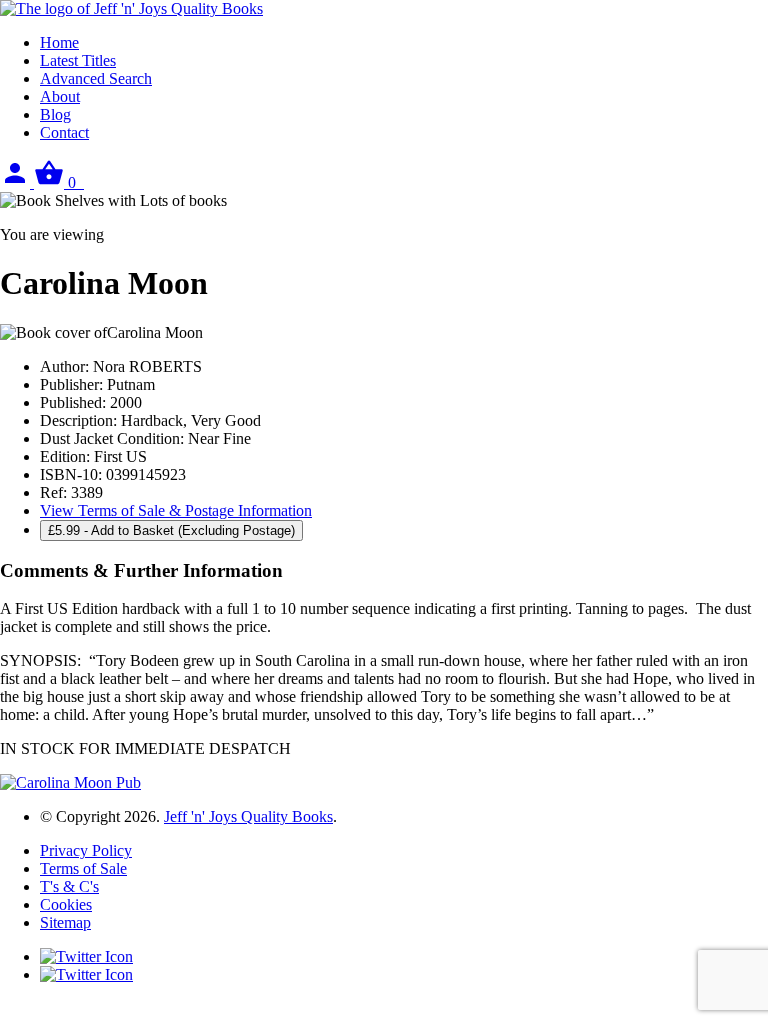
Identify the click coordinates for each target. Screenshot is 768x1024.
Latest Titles (78, 60)
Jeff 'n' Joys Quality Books (248, 816)
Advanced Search (96, 78)
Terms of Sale (83, 868)
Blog (55, 114)
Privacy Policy (86, 850)
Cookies (66, 904)
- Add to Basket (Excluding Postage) (171, 530)
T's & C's (69, 886)
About (60, 96)
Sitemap (65, 922)
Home (59, 42)
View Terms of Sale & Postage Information (176, 510)
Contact (64, 132)
